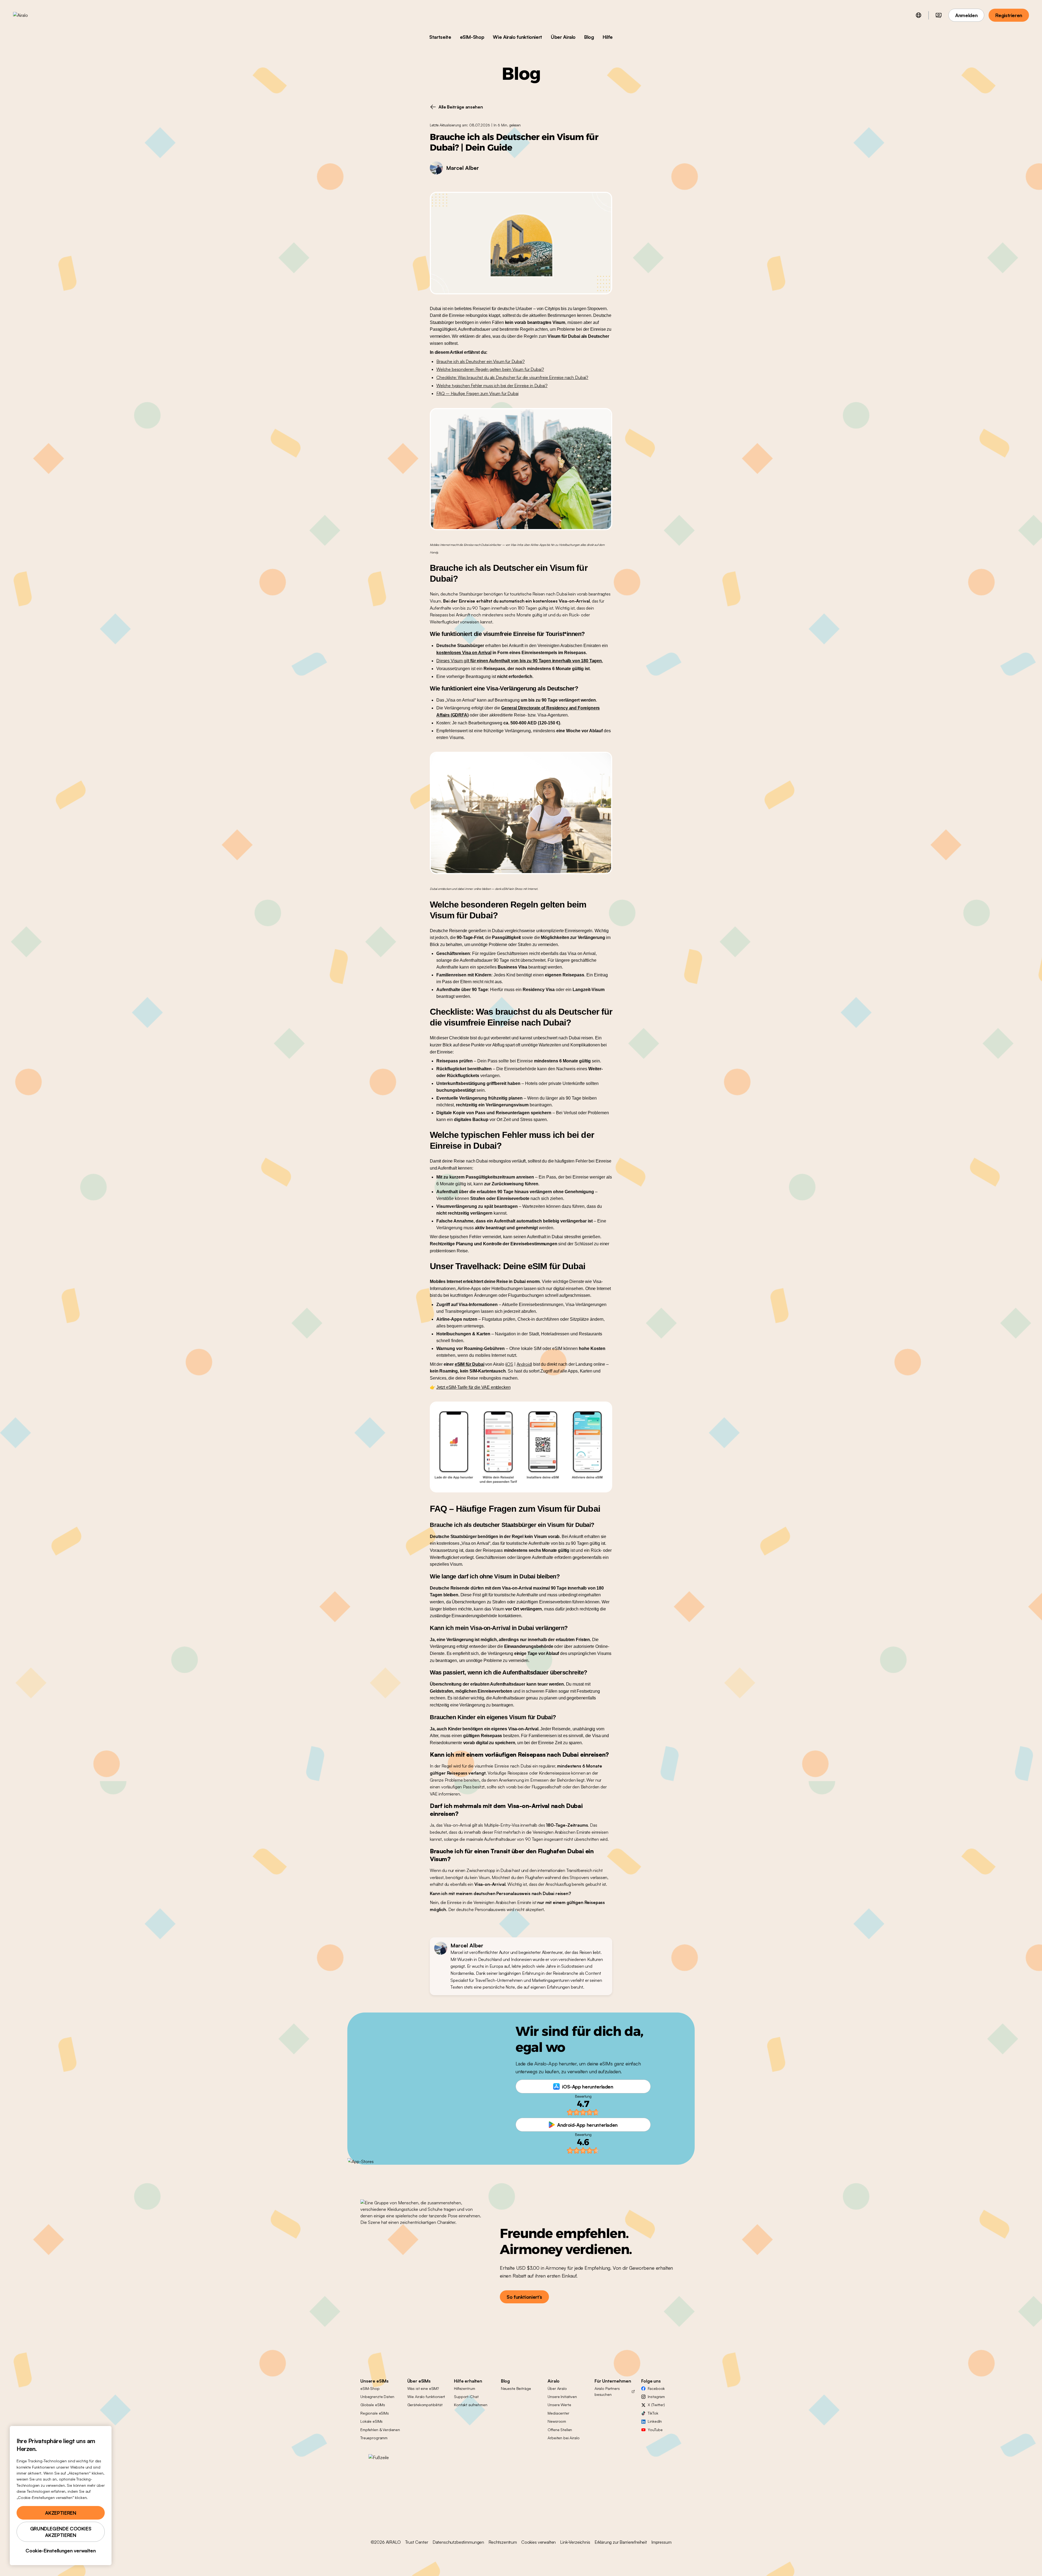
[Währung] (939, 15)
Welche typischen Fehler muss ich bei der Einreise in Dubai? (492, 386)
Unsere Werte (559, 2405)
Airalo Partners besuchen (607, 2391)
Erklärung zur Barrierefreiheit (621, 2542)
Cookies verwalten (539, 2542)
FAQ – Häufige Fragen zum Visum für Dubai (477, 393)
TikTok (653, 2413)
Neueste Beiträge (516, 2388)
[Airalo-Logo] (29, 15)
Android (524, 1364)
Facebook (656, 2388)
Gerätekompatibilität (425, 2405)
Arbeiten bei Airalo (563, 2438)
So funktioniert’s (524, 2297)
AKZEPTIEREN (61, 2513)
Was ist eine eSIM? (423, 2388)
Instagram (656, 2397)
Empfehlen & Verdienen (380, 2430)
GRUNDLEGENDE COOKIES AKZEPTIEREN (61, 2532)
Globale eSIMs (373, 2405)
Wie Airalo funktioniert (517, 37)
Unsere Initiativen (562, 2397)
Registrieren (1009, 15)
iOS (510, 1364)
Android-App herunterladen (587, 2125)
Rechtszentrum (503, 2542)
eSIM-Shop (472, 37)
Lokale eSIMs (371, 2421)
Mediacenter (558, 2413)
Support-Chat (466, 2397)
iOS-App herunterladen (587, 2087)
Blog (589, 37)
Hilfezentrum (464, 2388)
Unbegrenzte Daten (377, 2397)
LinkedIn (655, 2421)
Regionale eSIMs (375, 2413)
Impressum (661, 2542)
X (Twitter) (656, 2405)
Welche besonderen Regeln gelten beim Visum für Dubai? (490, 369)
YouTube (655, 2430)
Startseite (440, 37)
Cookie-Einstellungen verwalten (61, 2550)
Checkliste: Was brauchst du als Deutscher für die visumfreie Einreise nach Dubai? (512, 377)
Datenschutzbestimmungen (458, 2542)
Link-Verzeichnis (575, 2542)
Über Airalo (563, 37)
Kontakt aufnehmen (471, 2405)
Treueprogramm (374, 2438)
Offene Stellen (560, 2430)
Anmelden (966, 15)
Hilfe (608, 37)
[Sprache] (919, 15)
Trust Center (417, 2542)
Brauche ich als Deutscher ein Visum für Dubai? (481, 361)
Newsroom (557, 2421)
